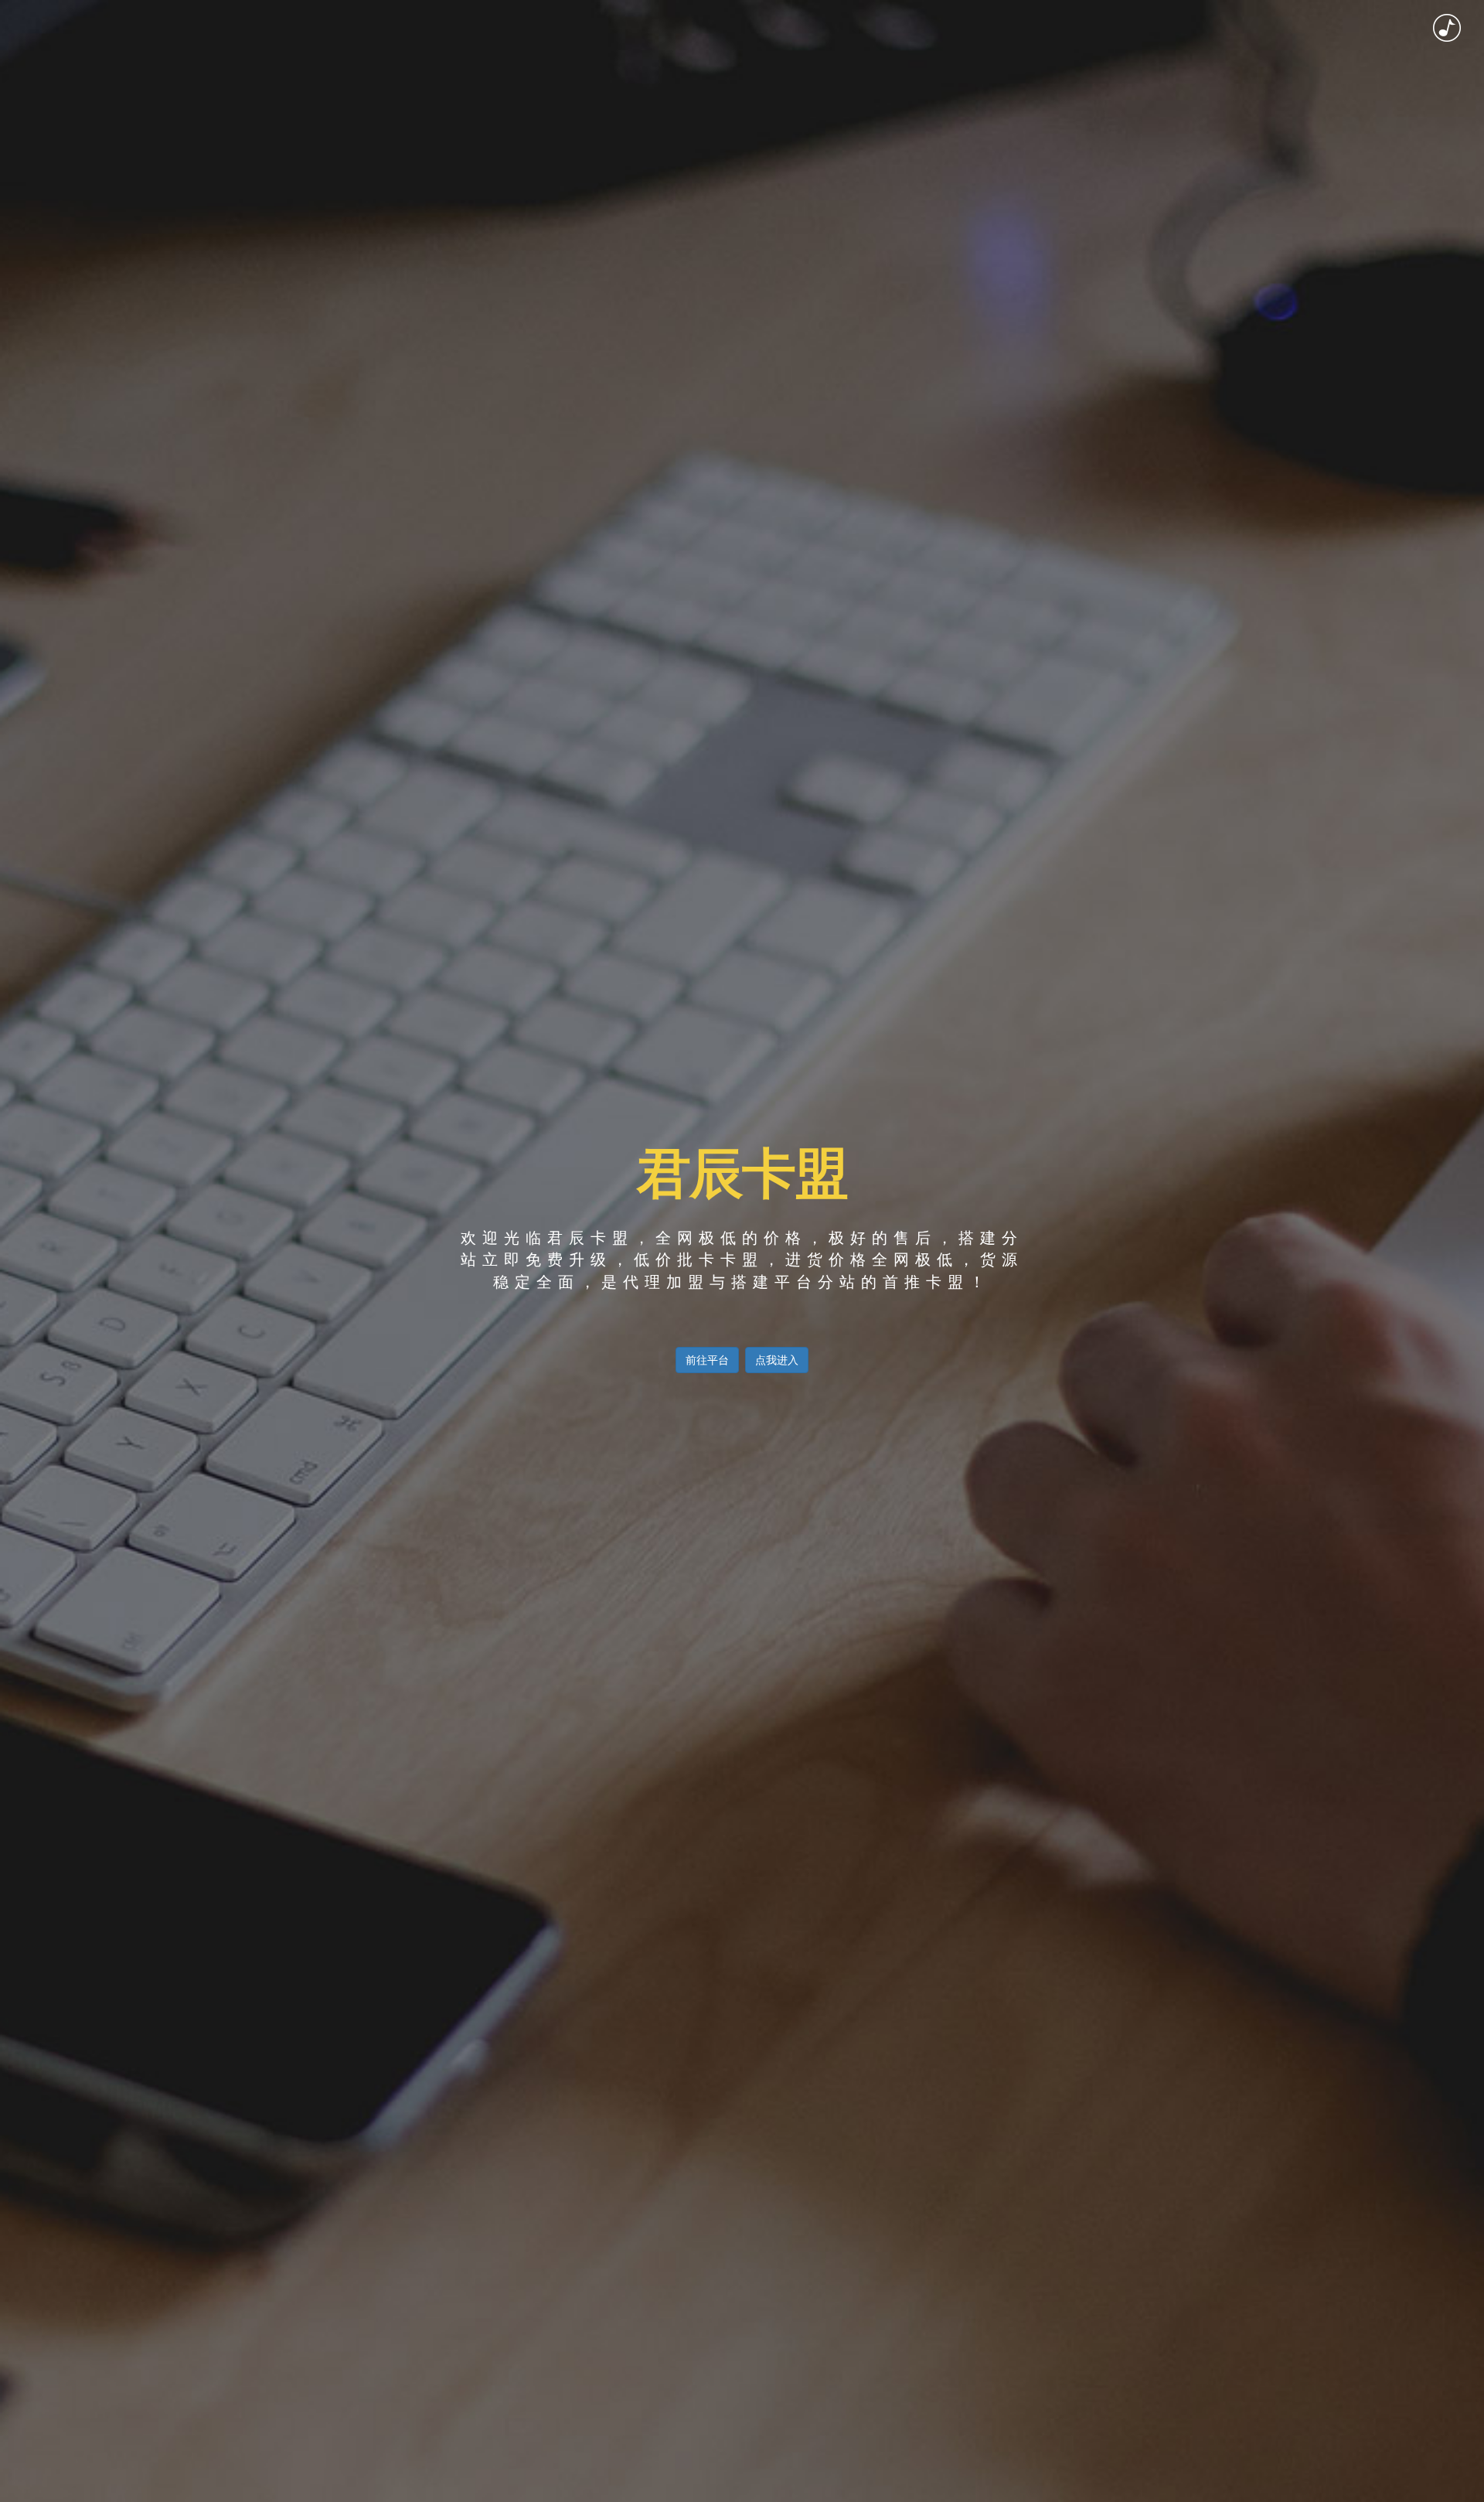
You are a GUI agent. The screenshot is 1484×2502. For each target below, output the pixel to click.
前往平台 (707, 1360)
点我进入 (777, 1360)
